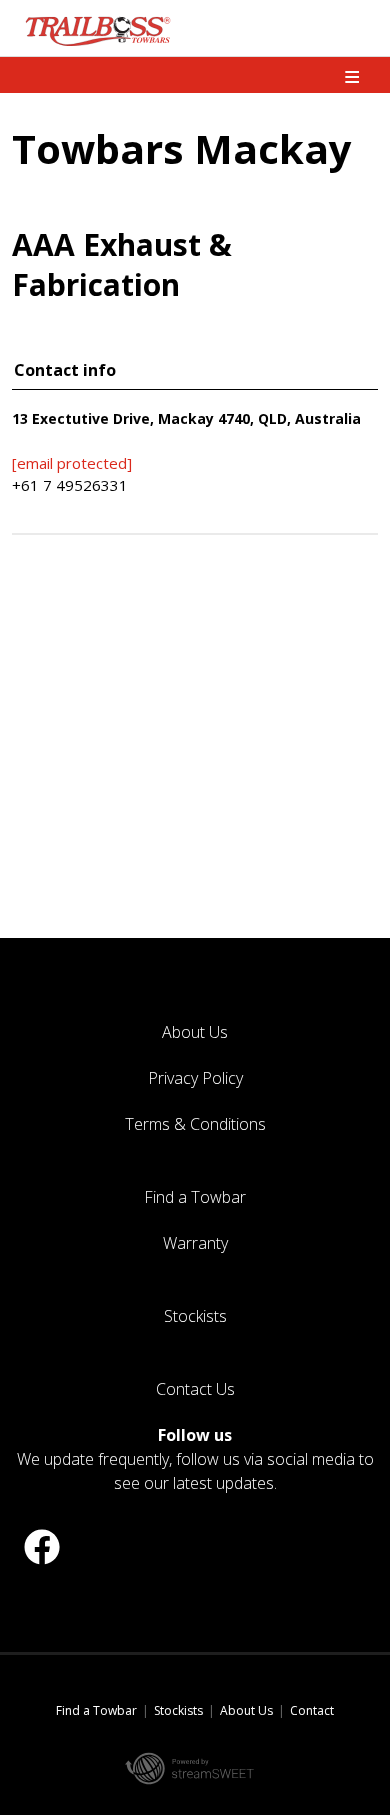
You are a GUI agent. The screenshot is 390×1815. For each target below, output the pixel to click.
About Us (195, 1032)
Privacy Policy (195, 1078)
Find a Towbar (195, 1197)
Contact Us (195, 1389)
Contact (312, 1710)
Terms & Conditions (195, 1124)
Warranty (195, 1243)
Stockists (195, 1316)
